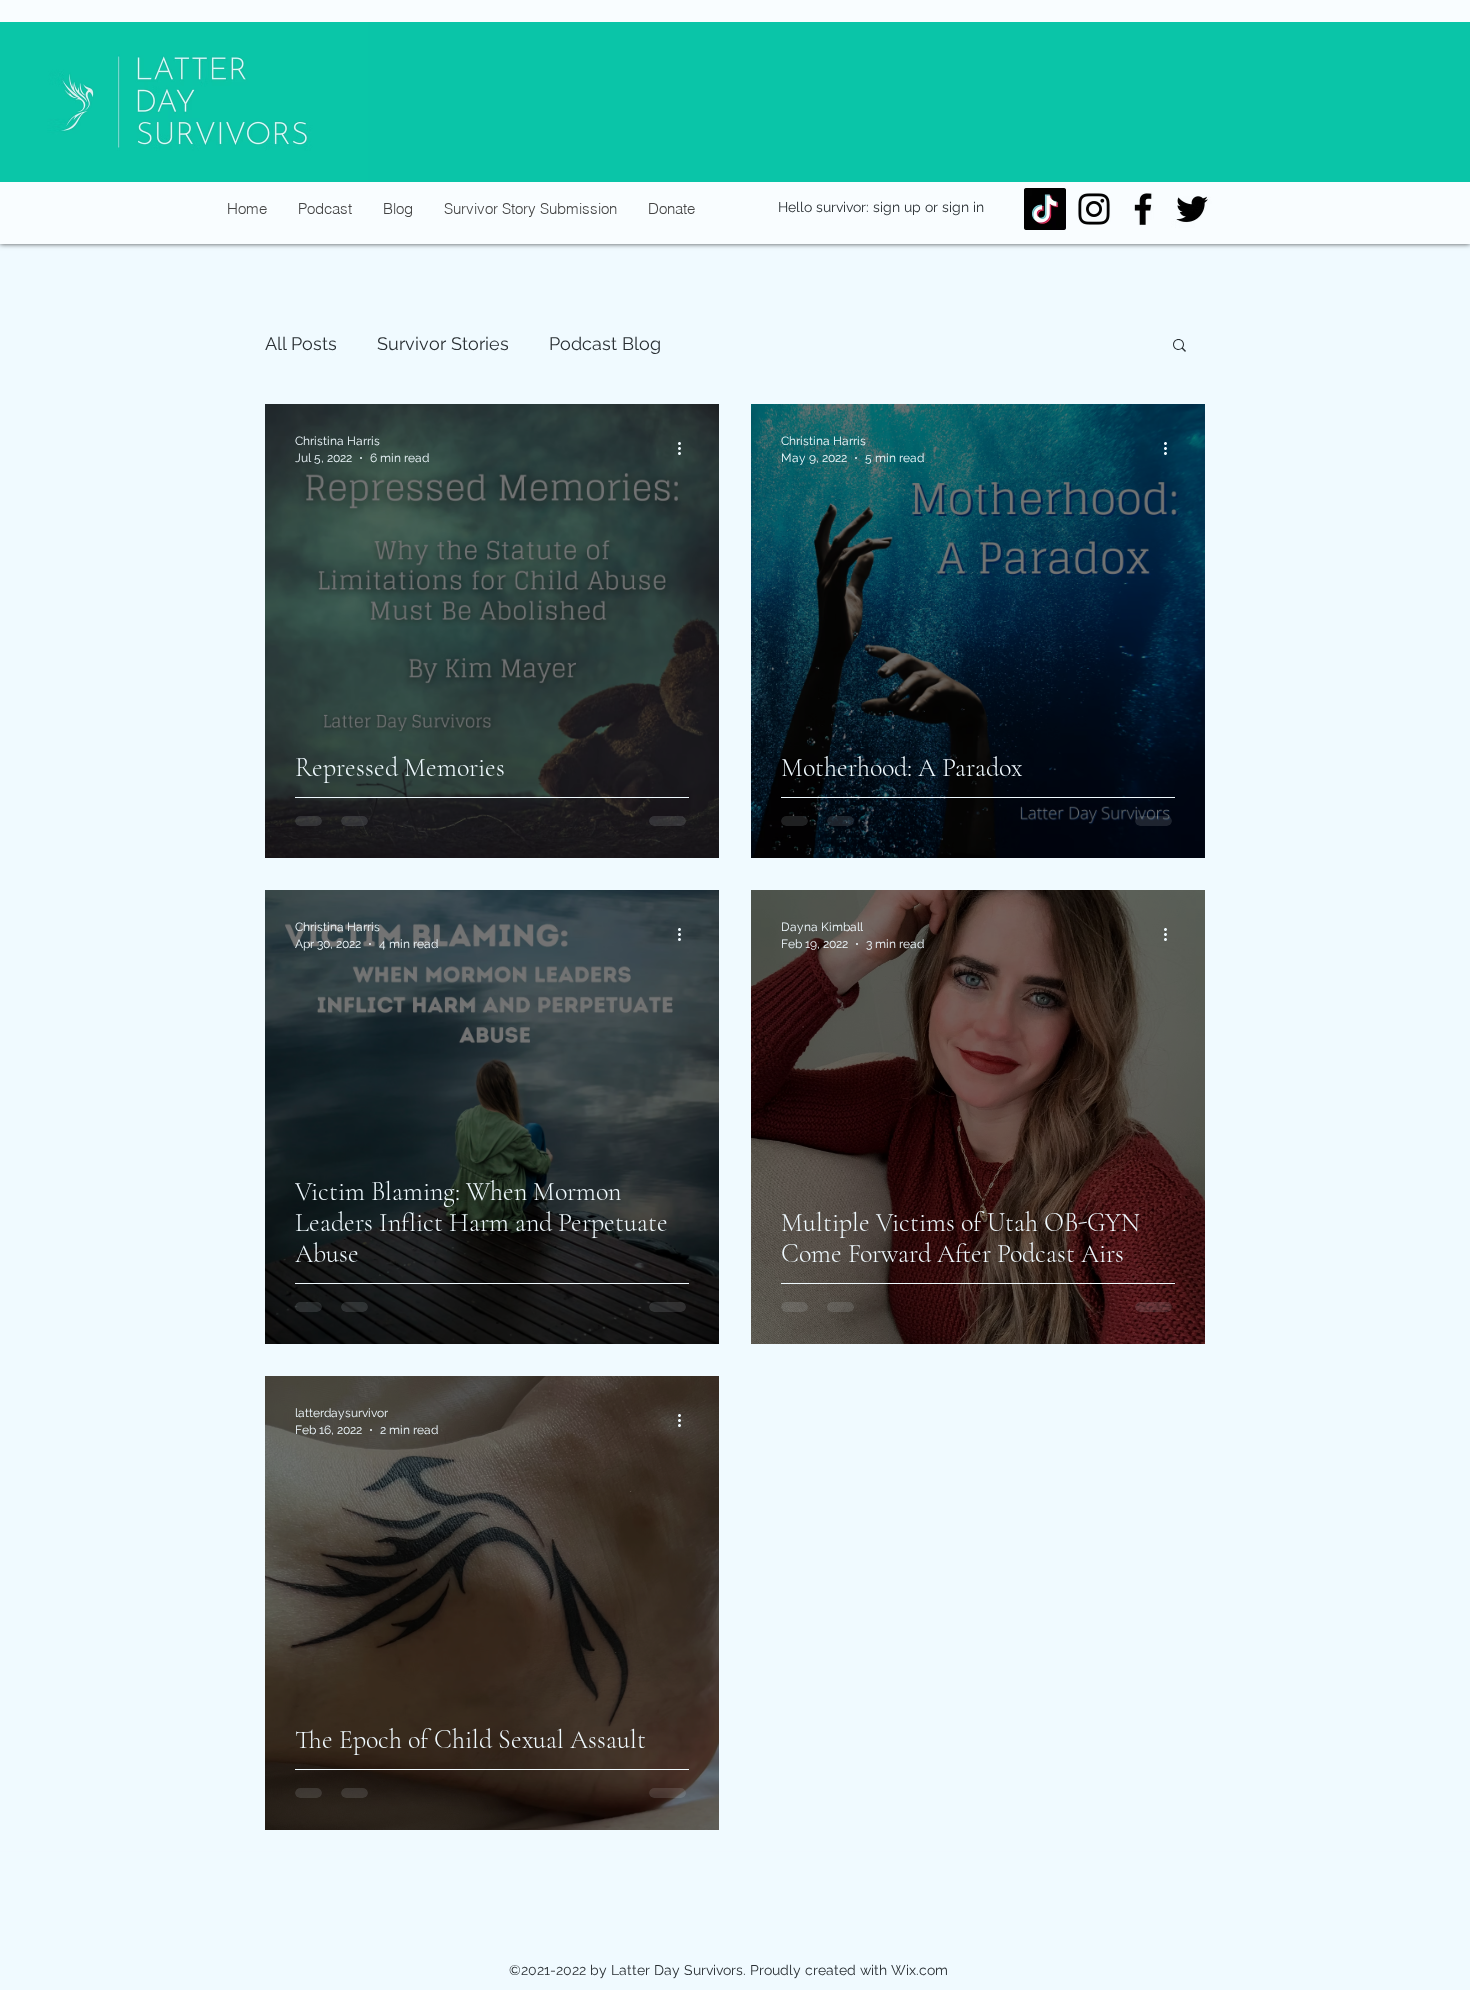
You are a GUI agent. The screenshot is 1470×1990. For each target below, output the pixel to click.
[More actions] (686, 448)
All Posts (301, 343)
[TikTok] (1045, 209)
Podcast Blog (605, 343)
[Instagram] (1094, 209)
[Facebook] (1143, 209)
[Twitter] (1192, 209)
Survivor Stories (443, 343)
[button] (1179, 346)
